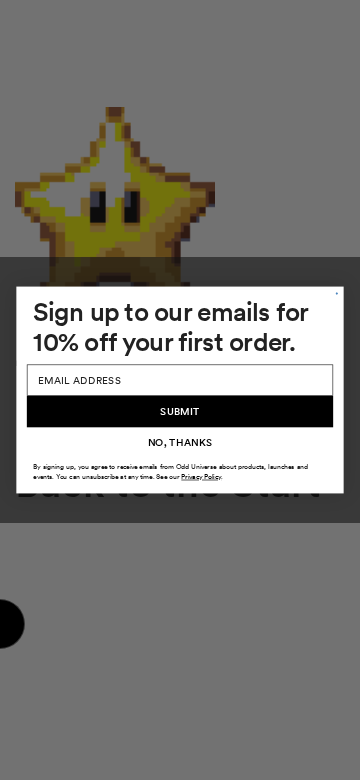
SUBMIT (180, 411)
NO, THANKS (180, 442)
